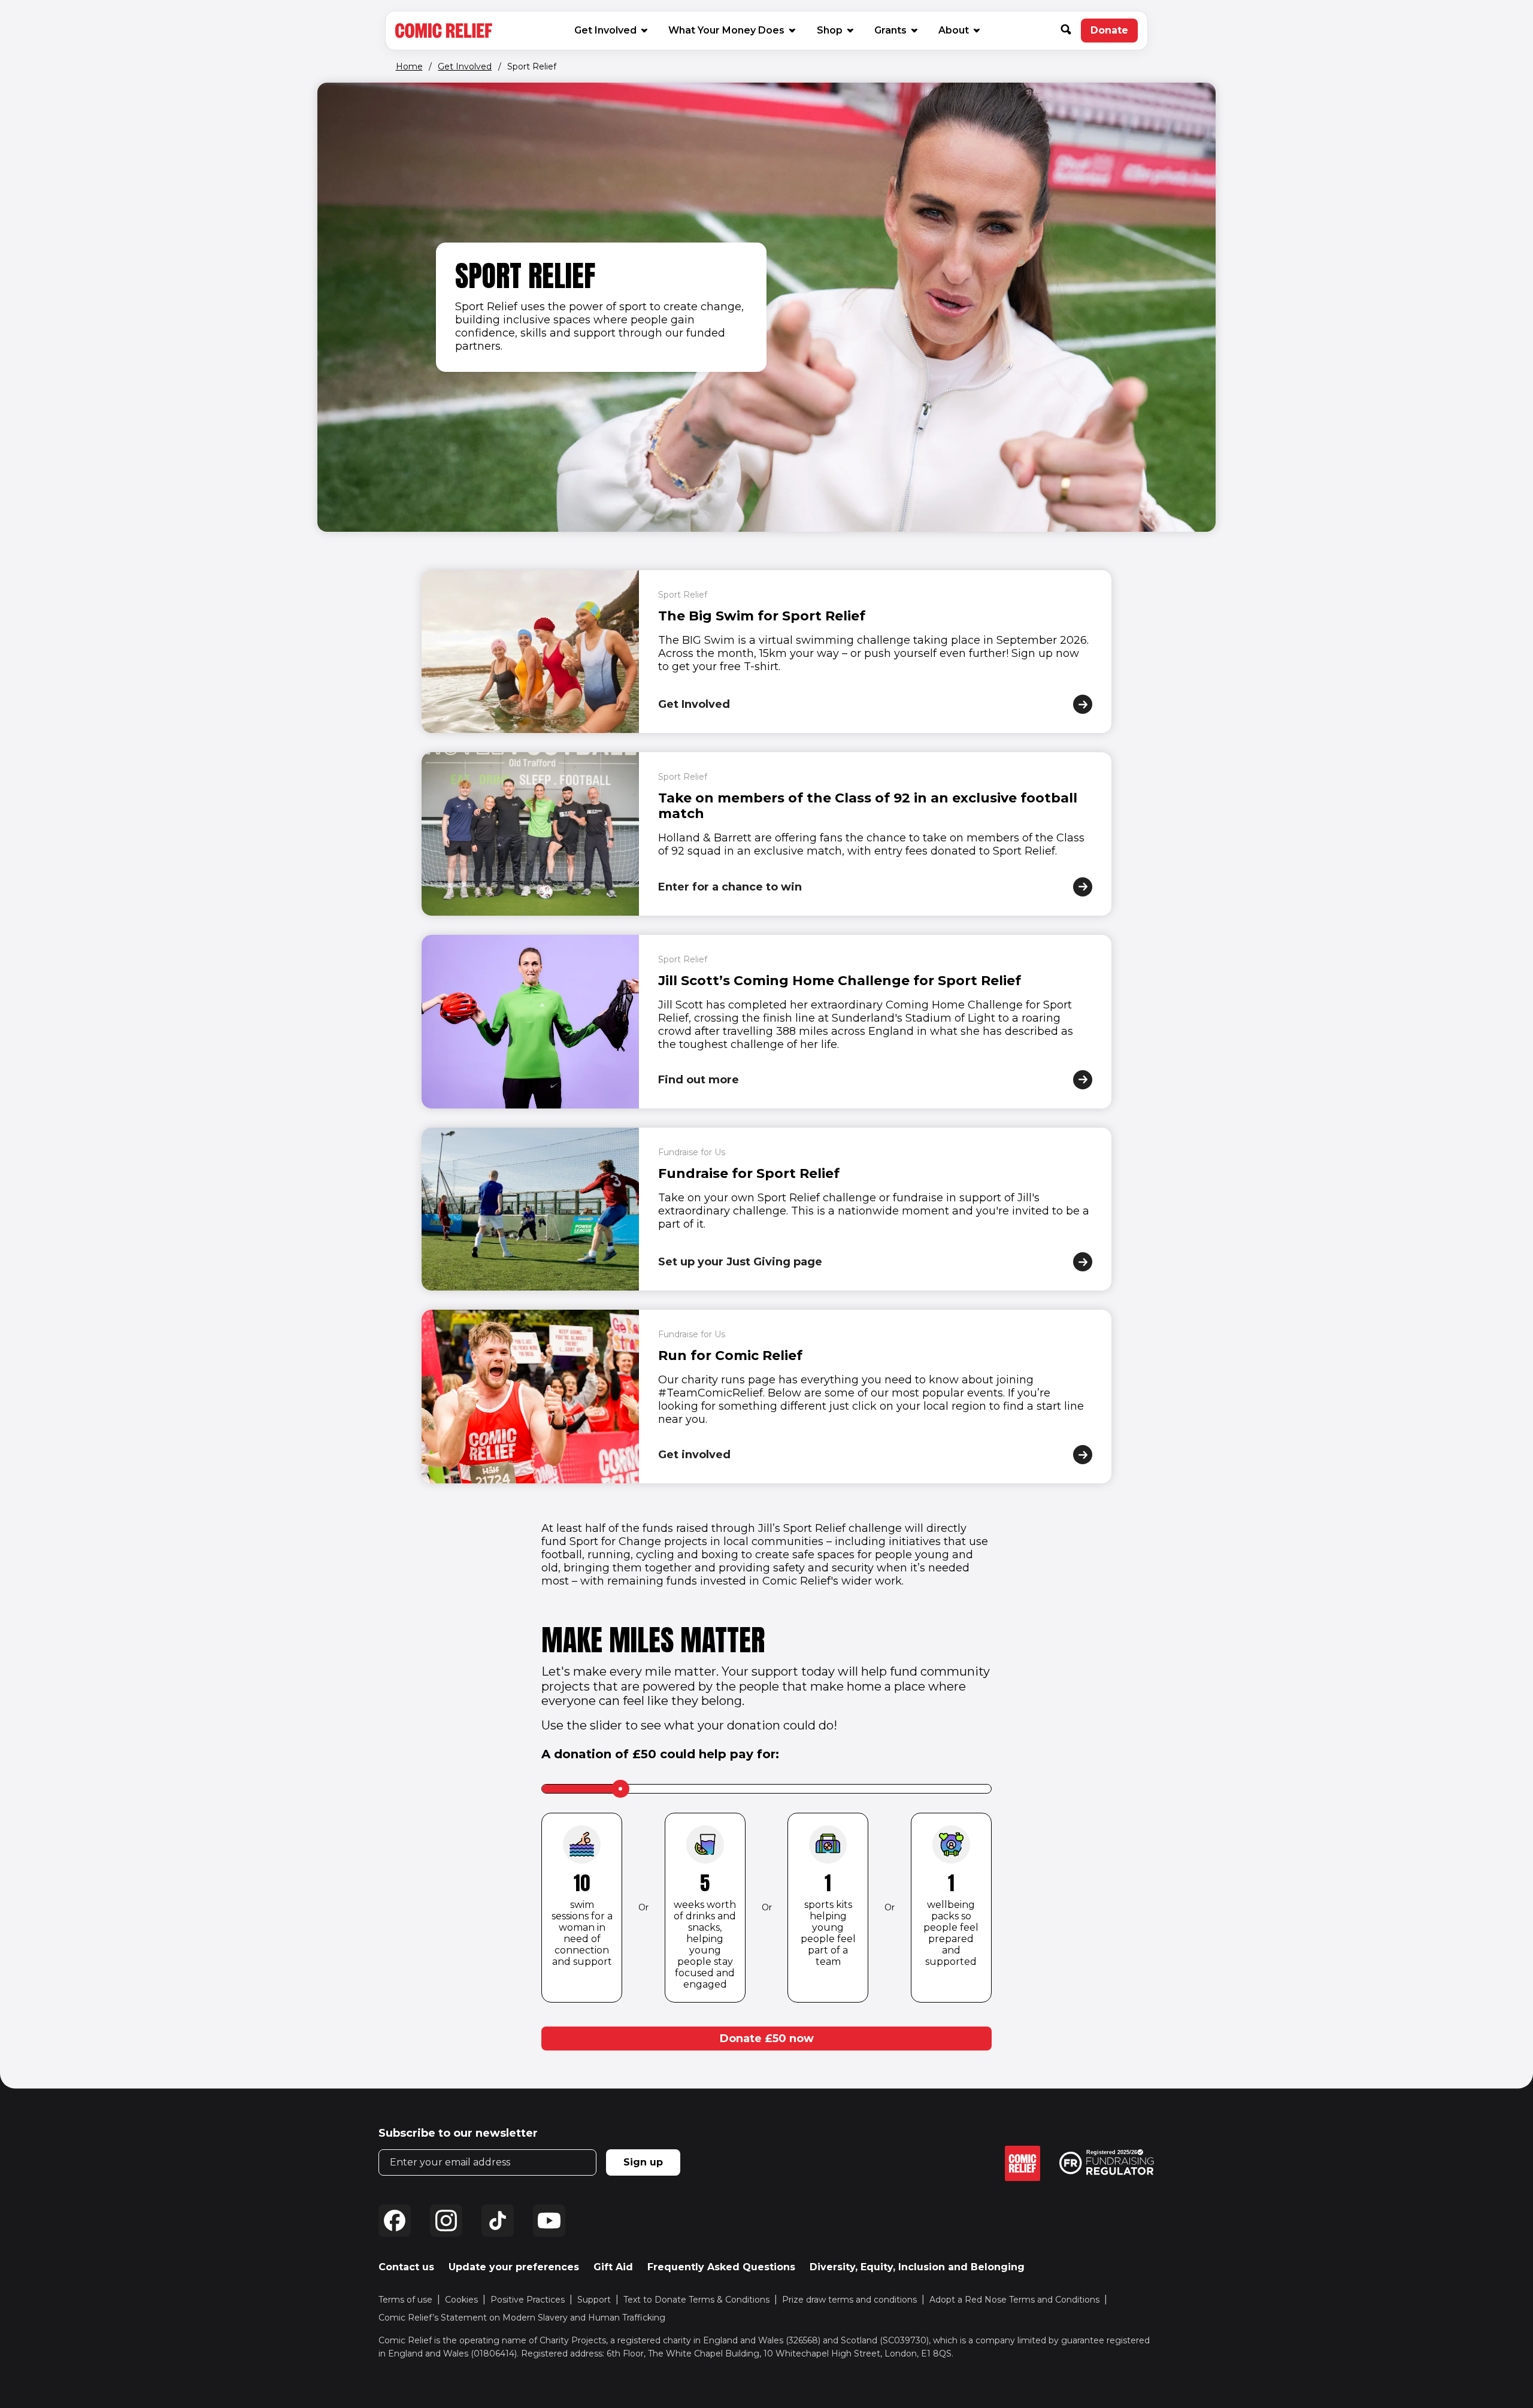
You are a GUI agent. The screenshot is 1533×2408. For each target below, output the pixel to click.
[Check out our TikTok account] (498, 2221)
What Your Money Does (726, 30)
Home (409, 66)
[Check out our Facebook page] (395, 2221)
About (954, 30)
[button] (1071, 31)
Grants (890, 30)
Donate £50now (767, 2039)
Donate (1114, 34)
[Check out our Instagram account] (446, 2221)
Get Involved (605, 30)
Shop (834, 30)
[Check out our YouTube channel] (549, 2221)
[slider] (620, 1789)
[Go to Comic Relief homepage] (444, 31)
